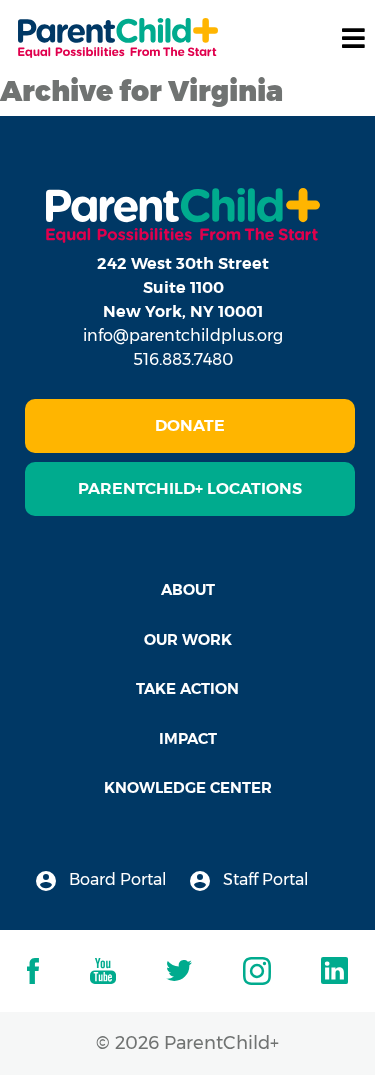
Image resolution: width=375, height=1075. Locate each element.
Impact (188, 738)
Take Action (187, 688)
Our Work (188, 639)
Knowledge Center (188, 787)
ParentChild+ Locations (190, 488)
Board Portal (116, 879)
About (188, 589)
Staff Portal (264, 879)
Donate (190, 425)
